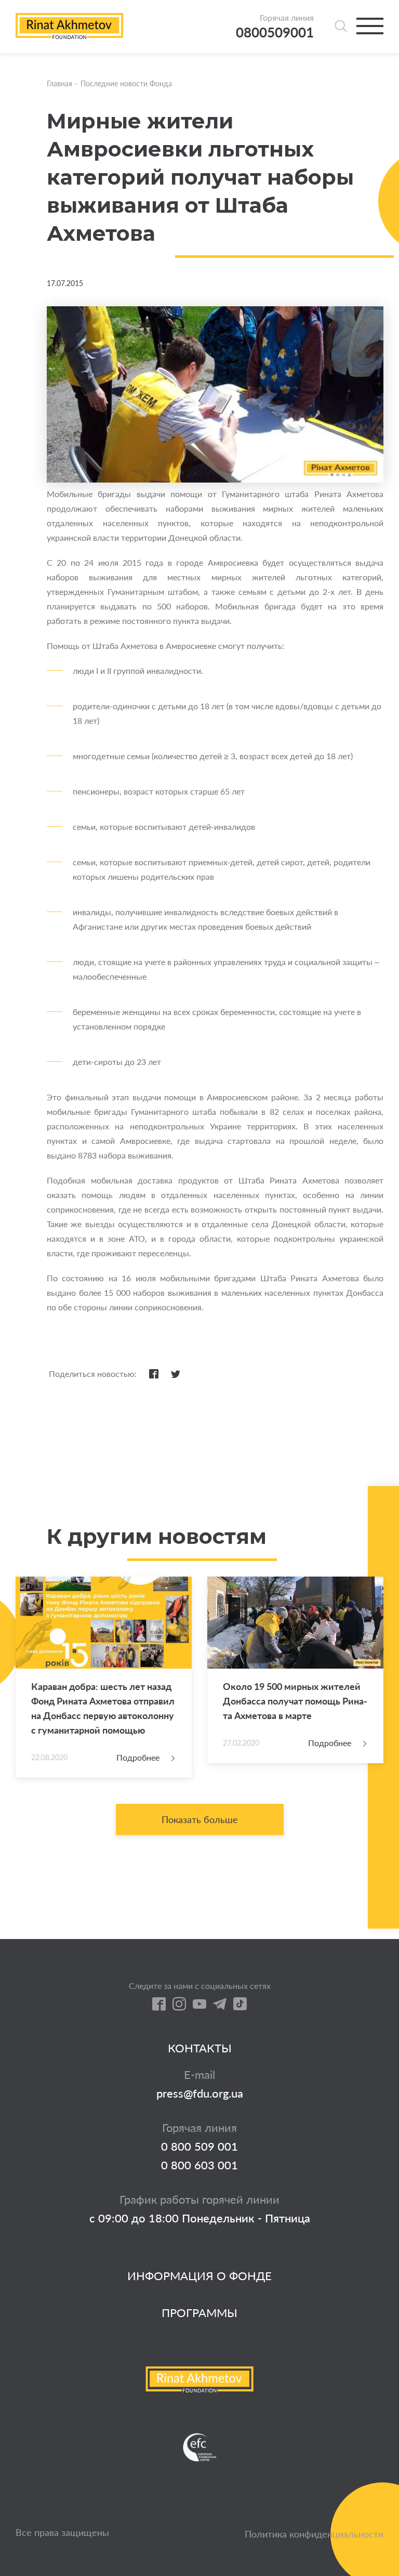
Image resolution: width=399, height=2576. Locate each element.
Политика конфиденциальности (314, 2534)
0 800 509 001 (199, 2146)
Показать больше (200, 1819)
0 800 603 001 (199, 2165)
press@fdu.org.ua (200, 2093)
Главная (59, 83)
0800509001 (275, 32)
